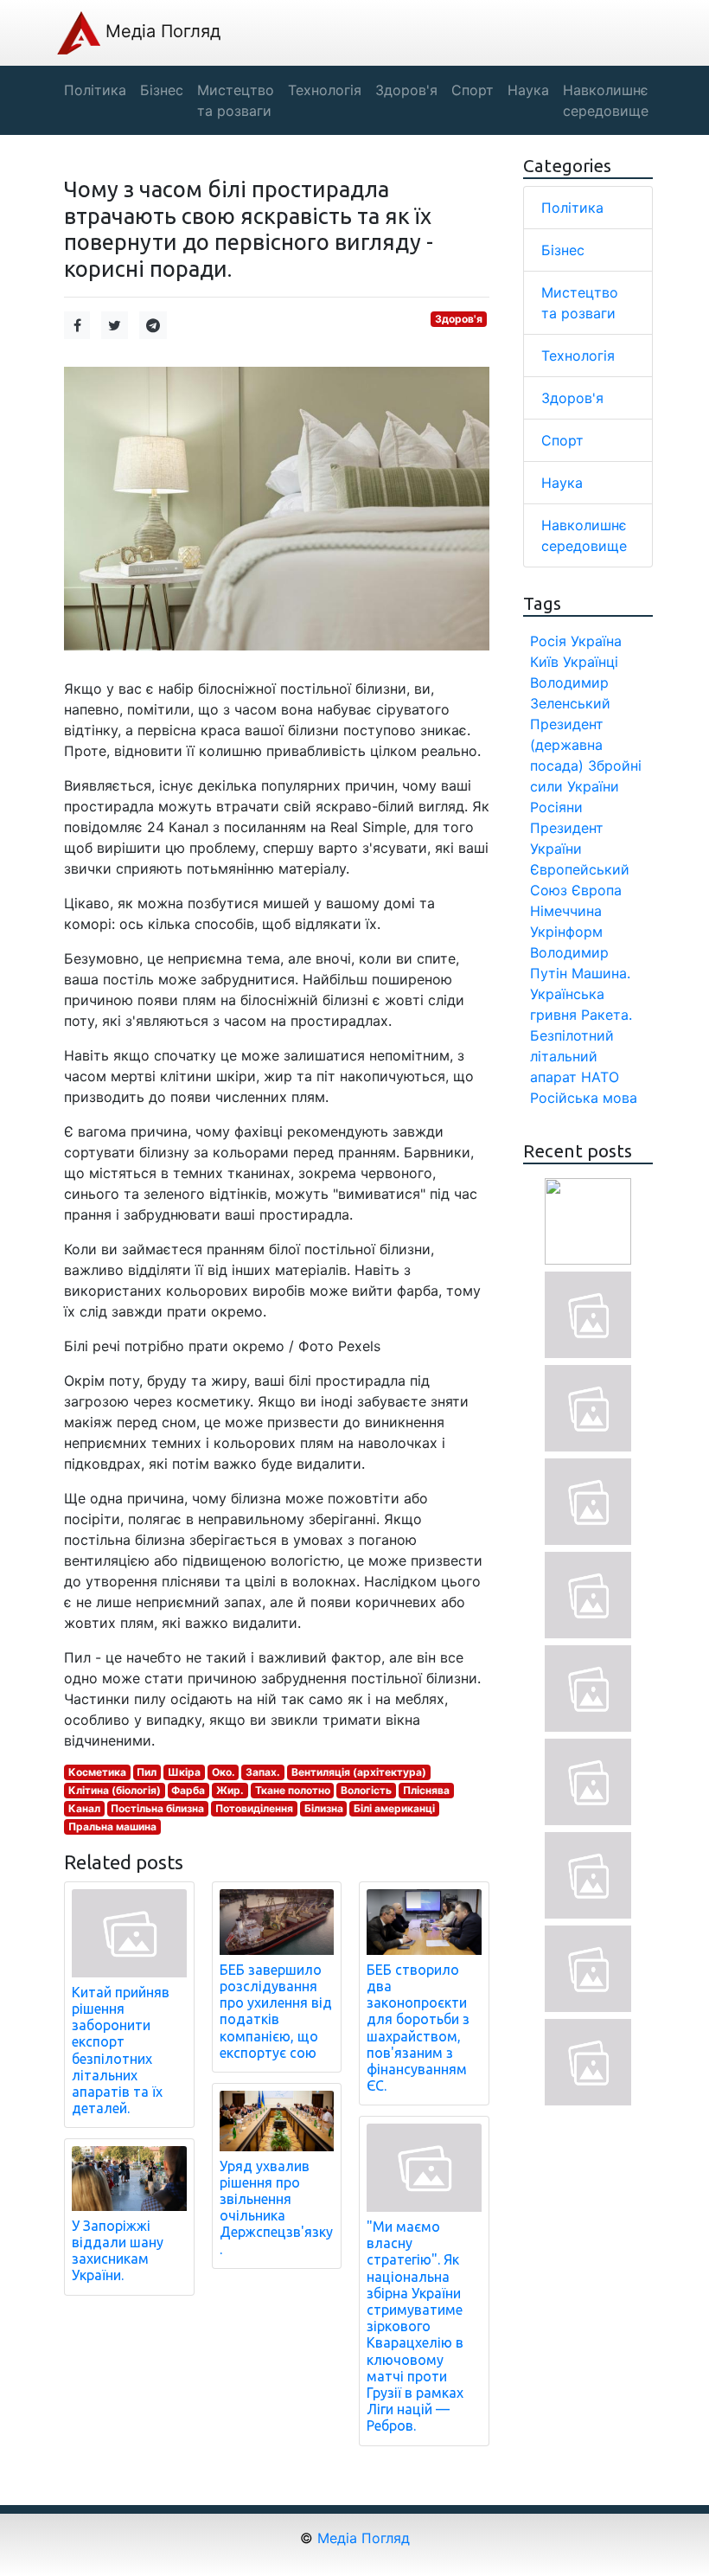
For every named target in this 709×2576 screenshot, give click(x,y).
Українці (591, 662)
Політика (572, 208)
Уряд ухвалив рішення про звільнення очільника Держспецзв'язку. (276, 2208)
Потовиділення (254, 1808)
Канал (84, 1808)
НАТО (600, 1077)
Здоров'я (459, 319)
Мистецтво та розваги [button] (236, 100)
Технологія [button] (325, 90)
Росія (548, 641)
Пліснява (426, 1790)
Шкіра (184, 1772)
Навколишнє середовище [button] (606, 100)
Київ (544, 662)
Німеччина (566, 911)
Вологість (366, 1790)
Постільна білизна (157, 1808)
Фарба (188, 1790)
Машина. (601, 973)
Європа (597, 890)
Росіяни (556, 807)
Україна (596, 641)
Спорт (562, 440)
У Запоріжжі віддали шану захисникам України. (118, 2251)
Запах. (263, 1772)
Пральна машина (112, 1826)
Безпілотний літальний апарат (572, 1056)
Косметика (97, 1772)
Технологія (578, 356)
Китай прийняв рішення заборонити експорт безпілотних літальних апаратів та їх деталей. (121, 2050)
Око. (224, 1772)
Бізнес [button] (162, 90)
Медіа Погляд (160, 31)
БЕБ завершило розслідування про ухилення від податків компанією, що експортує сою (276, 2011)
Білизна (324, 1808)
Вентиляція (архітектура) (359, 1772)
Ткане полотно (293, 1790)
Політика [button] (95, 90)
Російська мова (584, 1098)
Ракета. (607, 1015)
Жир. (230, 1790)
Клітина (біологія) (115, 1790)
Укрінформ (566, 932)
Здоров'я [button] (406, 90)
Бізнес (563, 250)
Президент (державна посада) (567, 745)
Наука (562, 483)
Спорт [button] (473, 90)
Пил (147, 1772)
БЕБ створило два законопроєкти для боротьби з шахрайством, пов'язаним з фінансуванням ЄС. (418, 2028)
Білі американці (394, 1808)
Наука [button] (528, 90)
